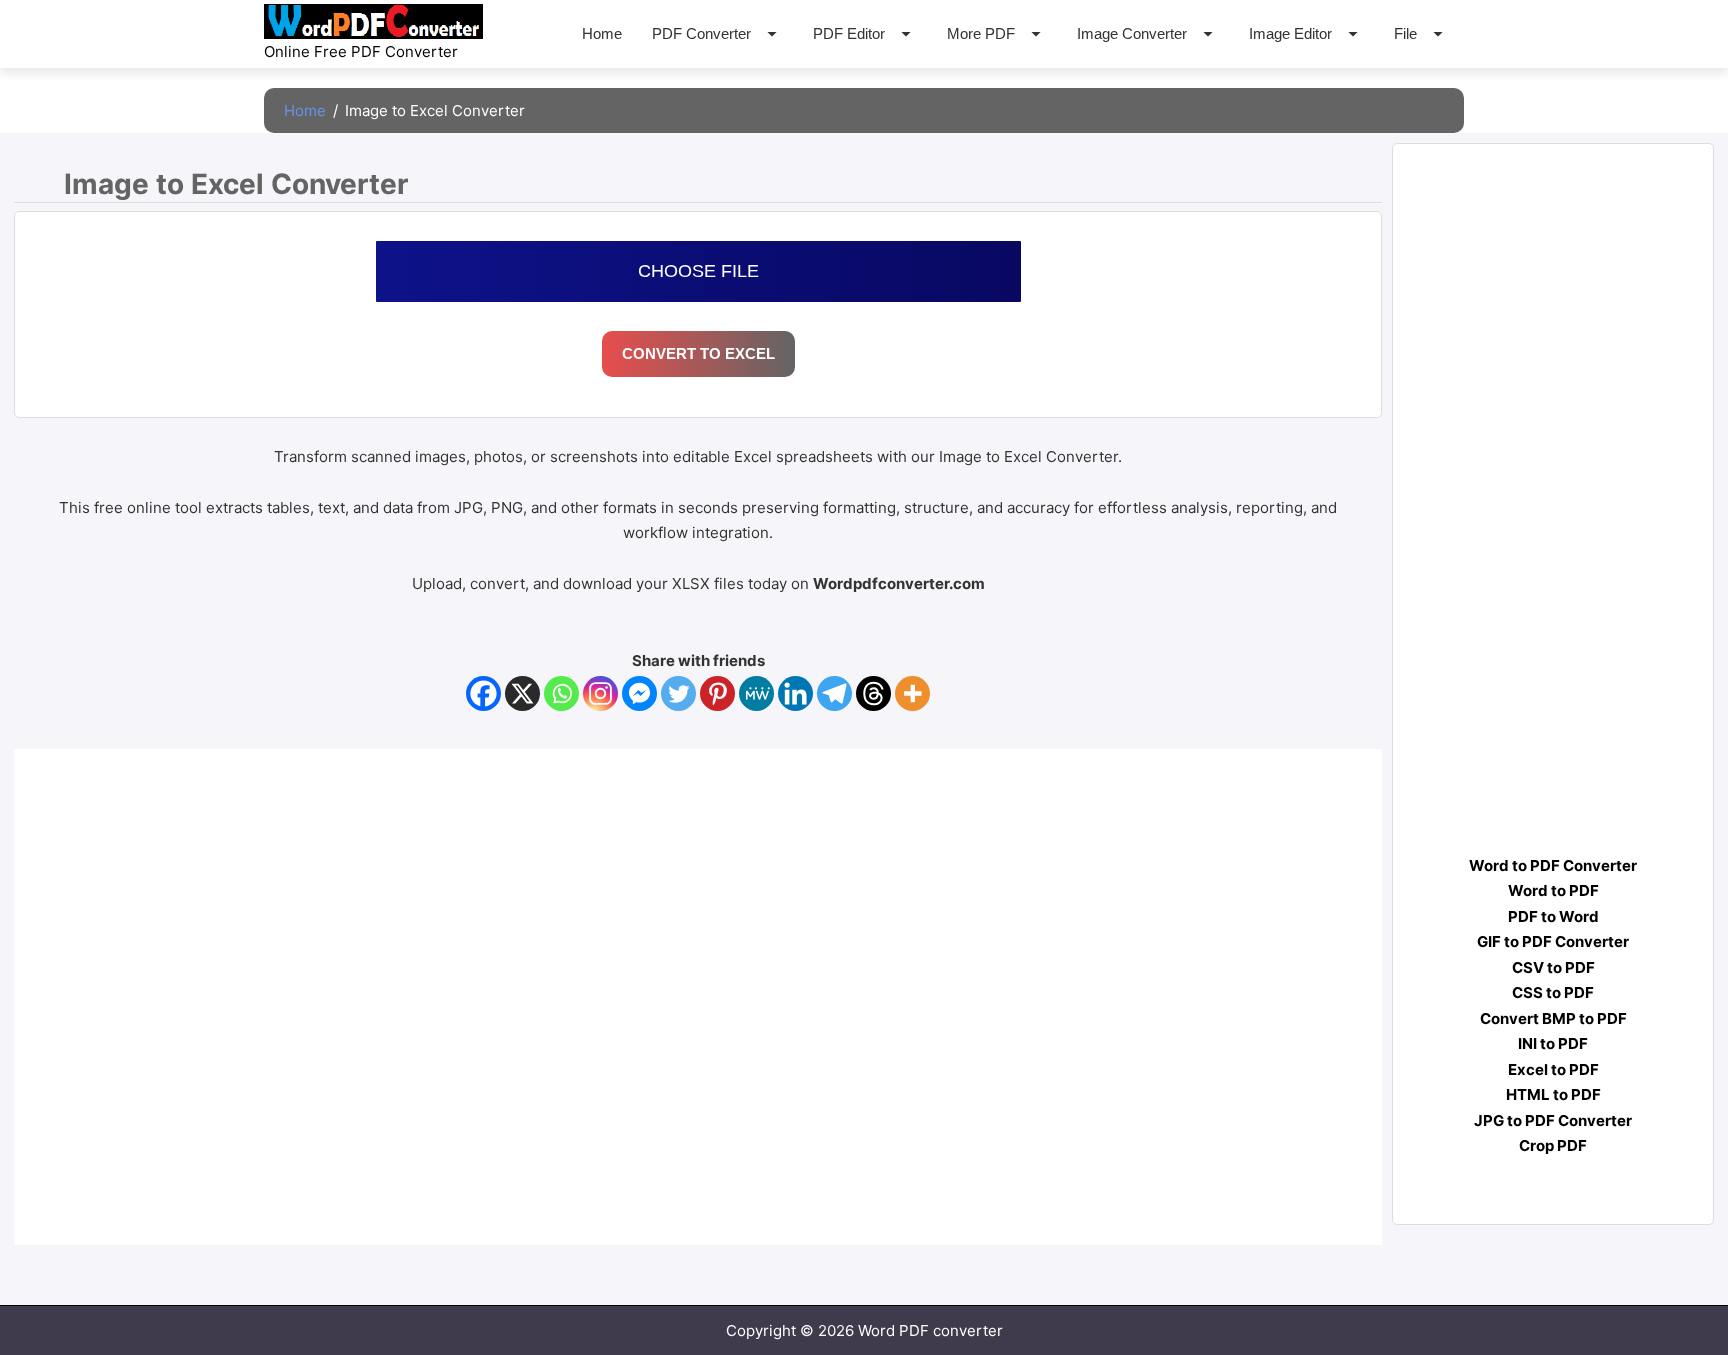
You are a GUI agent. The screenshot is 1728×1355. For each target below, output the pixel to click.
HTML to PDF (1553, 1094)
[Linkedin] (795, 693)
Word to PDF (1553, 890)
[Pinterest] (717, 693)
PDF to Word (1553, 916)
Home (602, 33)
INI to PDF (1553, 1043)
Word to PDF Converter (1553, 865)
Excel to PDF (1553, 1069)
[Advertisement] (1548, 515)
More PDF (981, 33)
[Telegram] (834, 693)
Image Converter (1132, 33)
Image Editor (1290, 33)
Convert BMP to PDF (1553, 1018)
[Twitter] (678, 693)
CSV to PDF (1553, 967)
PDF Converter (701, 33)
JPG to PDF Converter (1553, 1120)
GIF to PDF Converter (1553, 941)
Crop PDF (1553, 1145)
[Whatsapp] (561, 693)
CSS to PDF (1553, 992)
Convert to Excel (698, 353)
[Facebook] (483, 693)
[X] (522, 693)
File (1405, 33)
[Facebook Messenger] (639, 693)
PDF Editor (849, 33)
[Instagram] (600, 693)
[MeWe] (756, 693)
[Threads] (873, 693)
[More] (912, 693)
